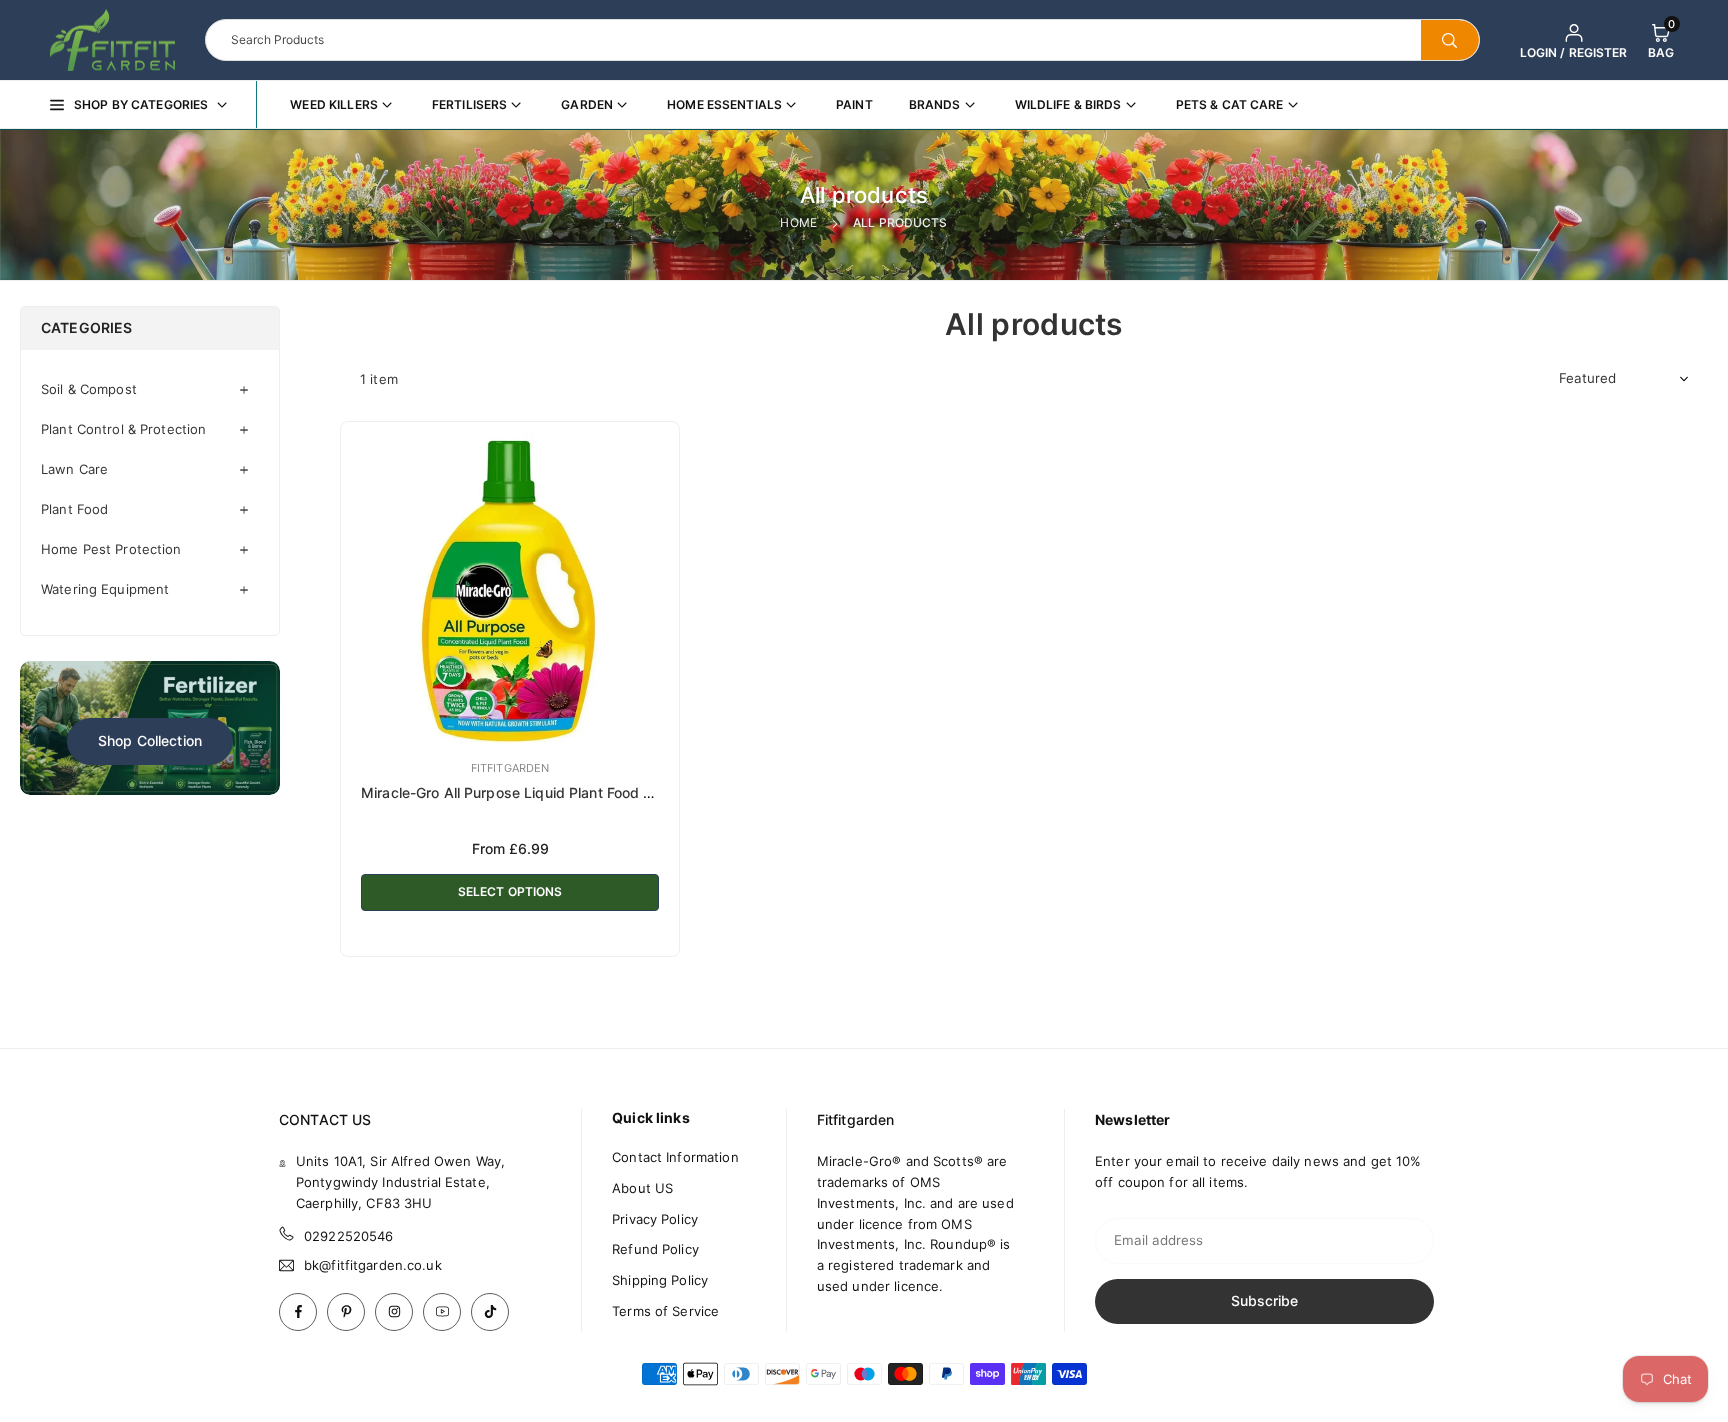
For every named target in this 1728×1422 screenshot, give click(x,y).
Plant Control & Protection (123, 429)
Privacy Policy (655, 1219)
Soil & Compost (89, 389)
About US (642, 1188)
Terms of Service (665, 1311)
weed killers (334, 104)
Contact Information (675, 1157)
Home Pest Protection (111, 549)
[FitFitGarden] (112, 38)
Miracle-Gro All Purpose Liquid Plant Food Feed (518, 792)
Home (798, 222)
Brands (935, 104)
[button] (1661, 40)
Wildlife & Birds (1068, 104)
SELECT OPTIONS (510, 891)
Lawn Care (74, 469)
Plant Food (74, 509)
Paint (854, 104)
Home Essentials (724, 104)
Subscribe (1264, 1300)
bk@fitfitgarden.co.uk (373, 1265)
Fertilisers (469, 104)
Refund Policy (655, 1249)
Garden (587, 104)
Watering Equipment (105, 589)
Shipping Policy (660, 1280)
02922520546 (348, 1236)
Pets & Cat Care (1230, 104)
